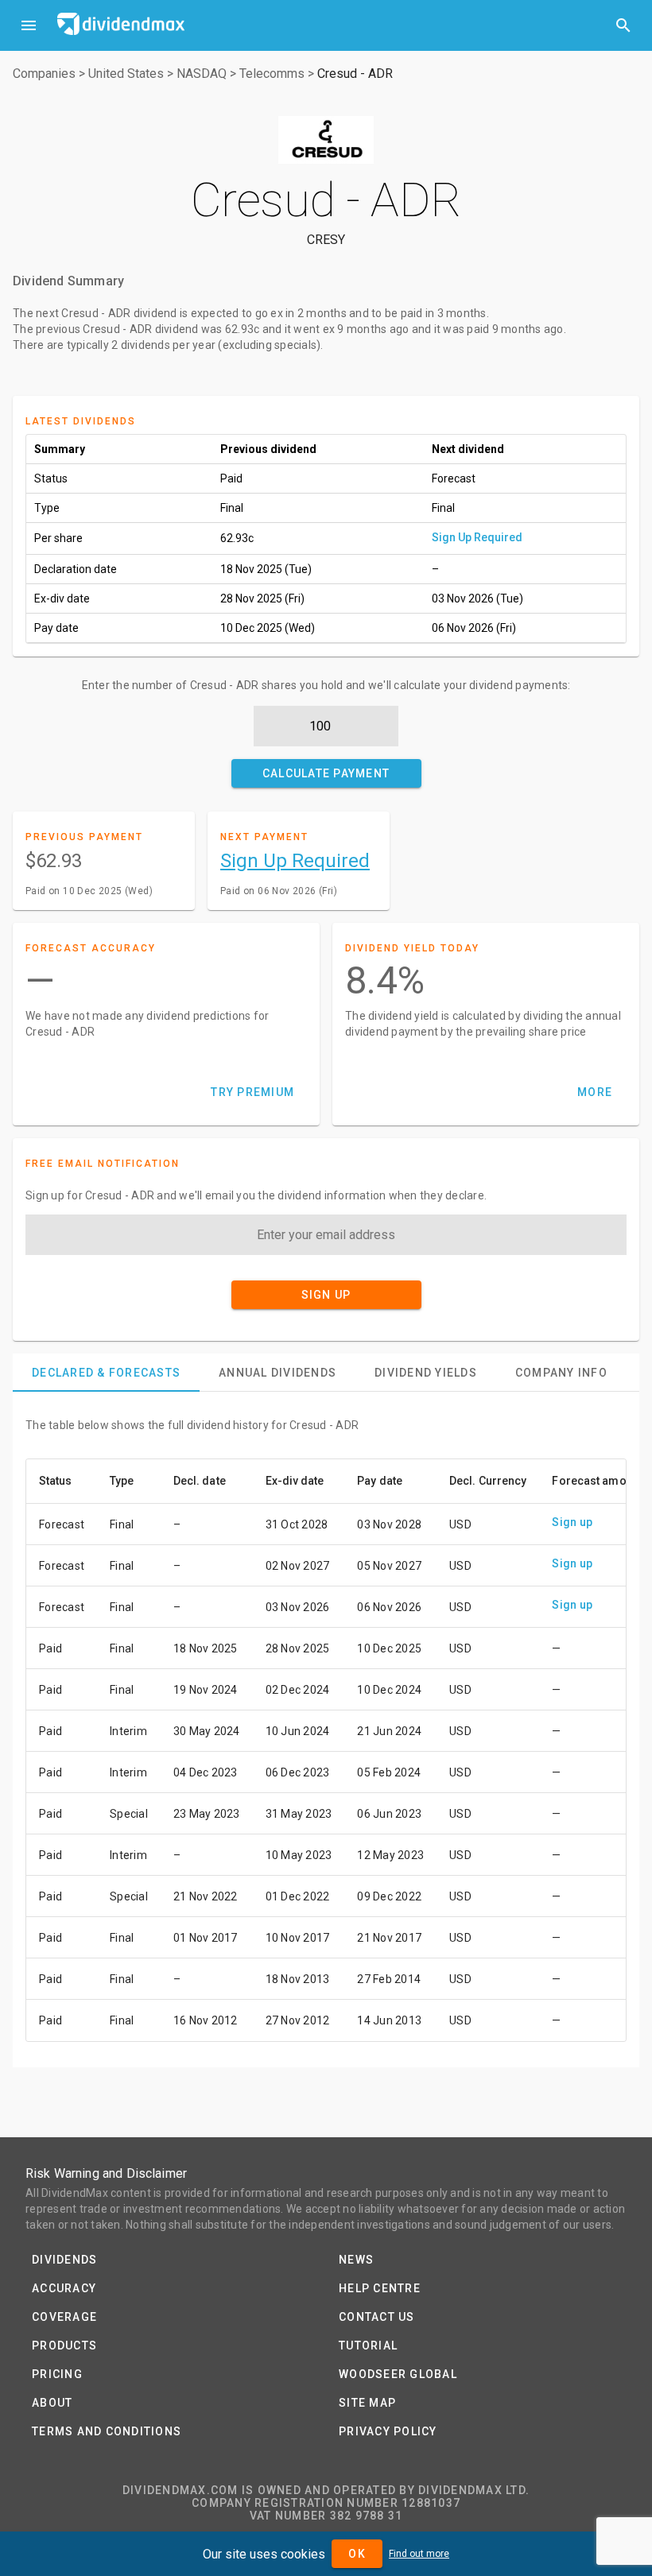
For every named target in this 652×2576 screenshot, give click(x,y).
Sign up (572, 1522)
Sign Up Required (477, 537)
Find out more (419, 2554)
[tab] (106, 1373)
